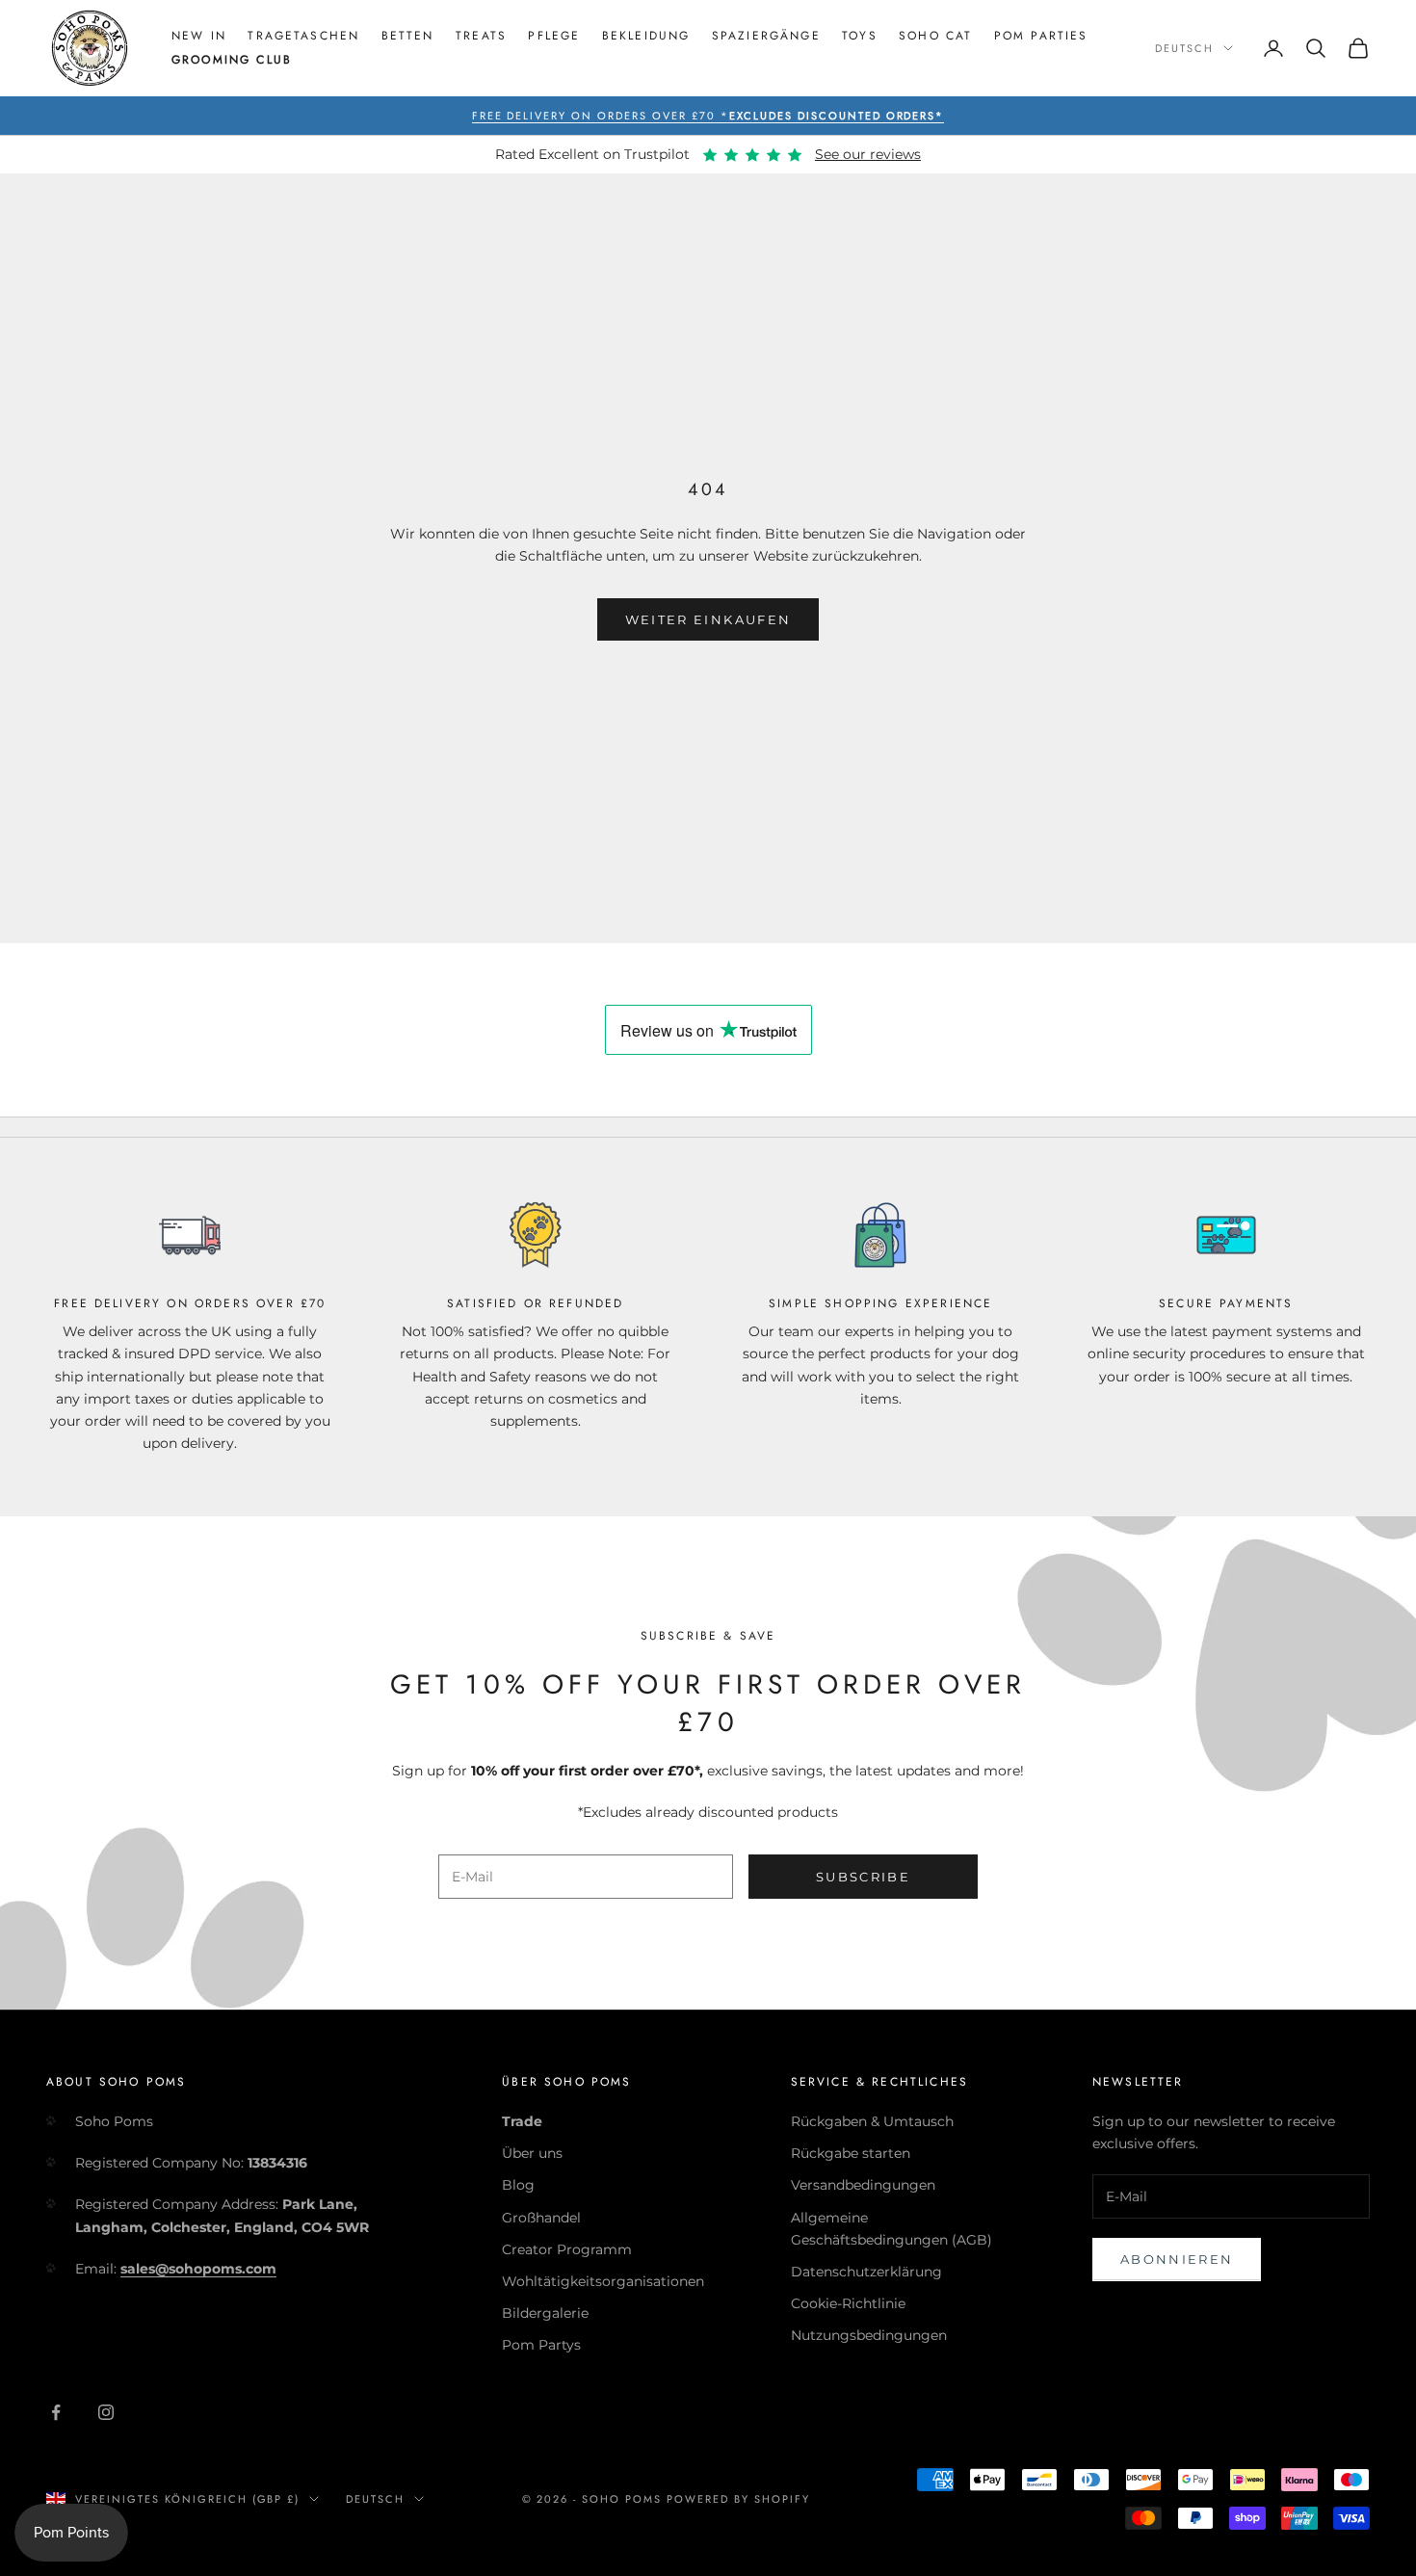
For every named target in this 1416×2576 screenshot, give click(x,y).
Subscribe (863, 1877)
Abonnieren (1177, 2259)
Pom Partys (541, 2345)
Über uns (532, 2153)
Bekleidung (646, 36)
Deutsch (1184, 48)
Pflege (554, 36)
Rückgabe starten (851, 2153)
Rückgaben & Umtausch (872, 2121)
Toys (860, 36)
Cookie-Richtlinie (848, 2303)
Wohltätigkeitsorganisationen (603, 2281)
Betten (408, 36)
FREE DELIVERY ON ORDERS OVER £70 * (708, 116)
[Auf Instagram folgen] (106, 2412)
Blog (518, 2185)
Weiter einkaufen (708, 619)
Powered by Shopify (738, 2499)
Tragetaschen (303, 36)
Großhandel (541, 2218)
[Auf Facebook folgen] (56, 2412)
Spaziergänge (766, 36)
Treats (481, 36)
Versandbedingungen (863, 2185)
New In (199, 36)
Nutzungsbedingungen (869, 2335)
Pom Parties (1041, 36)
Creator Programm (567, 2249)
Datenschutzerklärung (866, 2272)
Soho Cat (935, 36)
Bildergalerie (545, 2313)
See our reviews (868, 154)
